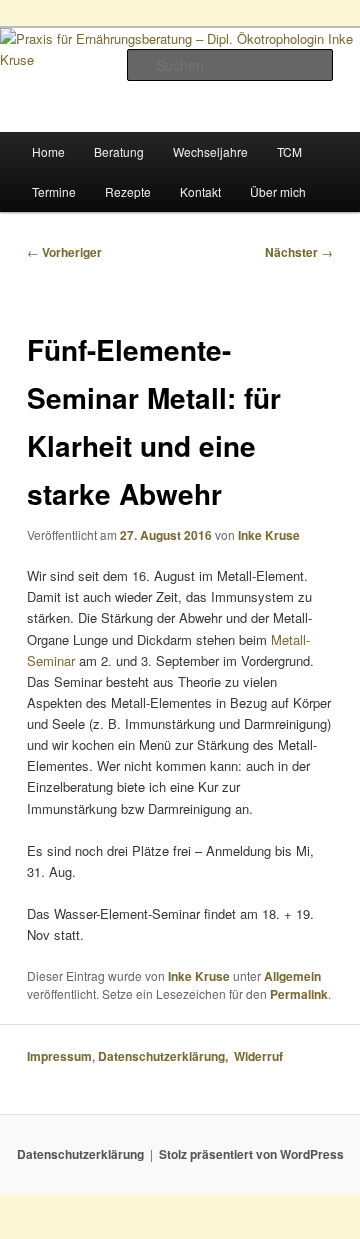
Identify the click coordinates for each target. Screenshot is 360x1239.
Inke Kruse (269, 535)
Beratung (119, 151)
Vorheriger (64, 252)
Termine (54, 191)
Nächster (299, 252)
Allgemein (292, 976)
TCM (289, 151)
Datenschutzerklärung (80, 1154)
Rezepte (128, 191)
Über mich (278, 191)
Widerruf (260, 1056)
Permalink (299, 994)
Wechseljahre (210, 151)
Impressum (59, 1056)
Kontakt (200, 191)
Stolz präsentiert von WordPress (251, 1154)
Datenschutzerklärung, (166, 1056)
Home (48, 151)
